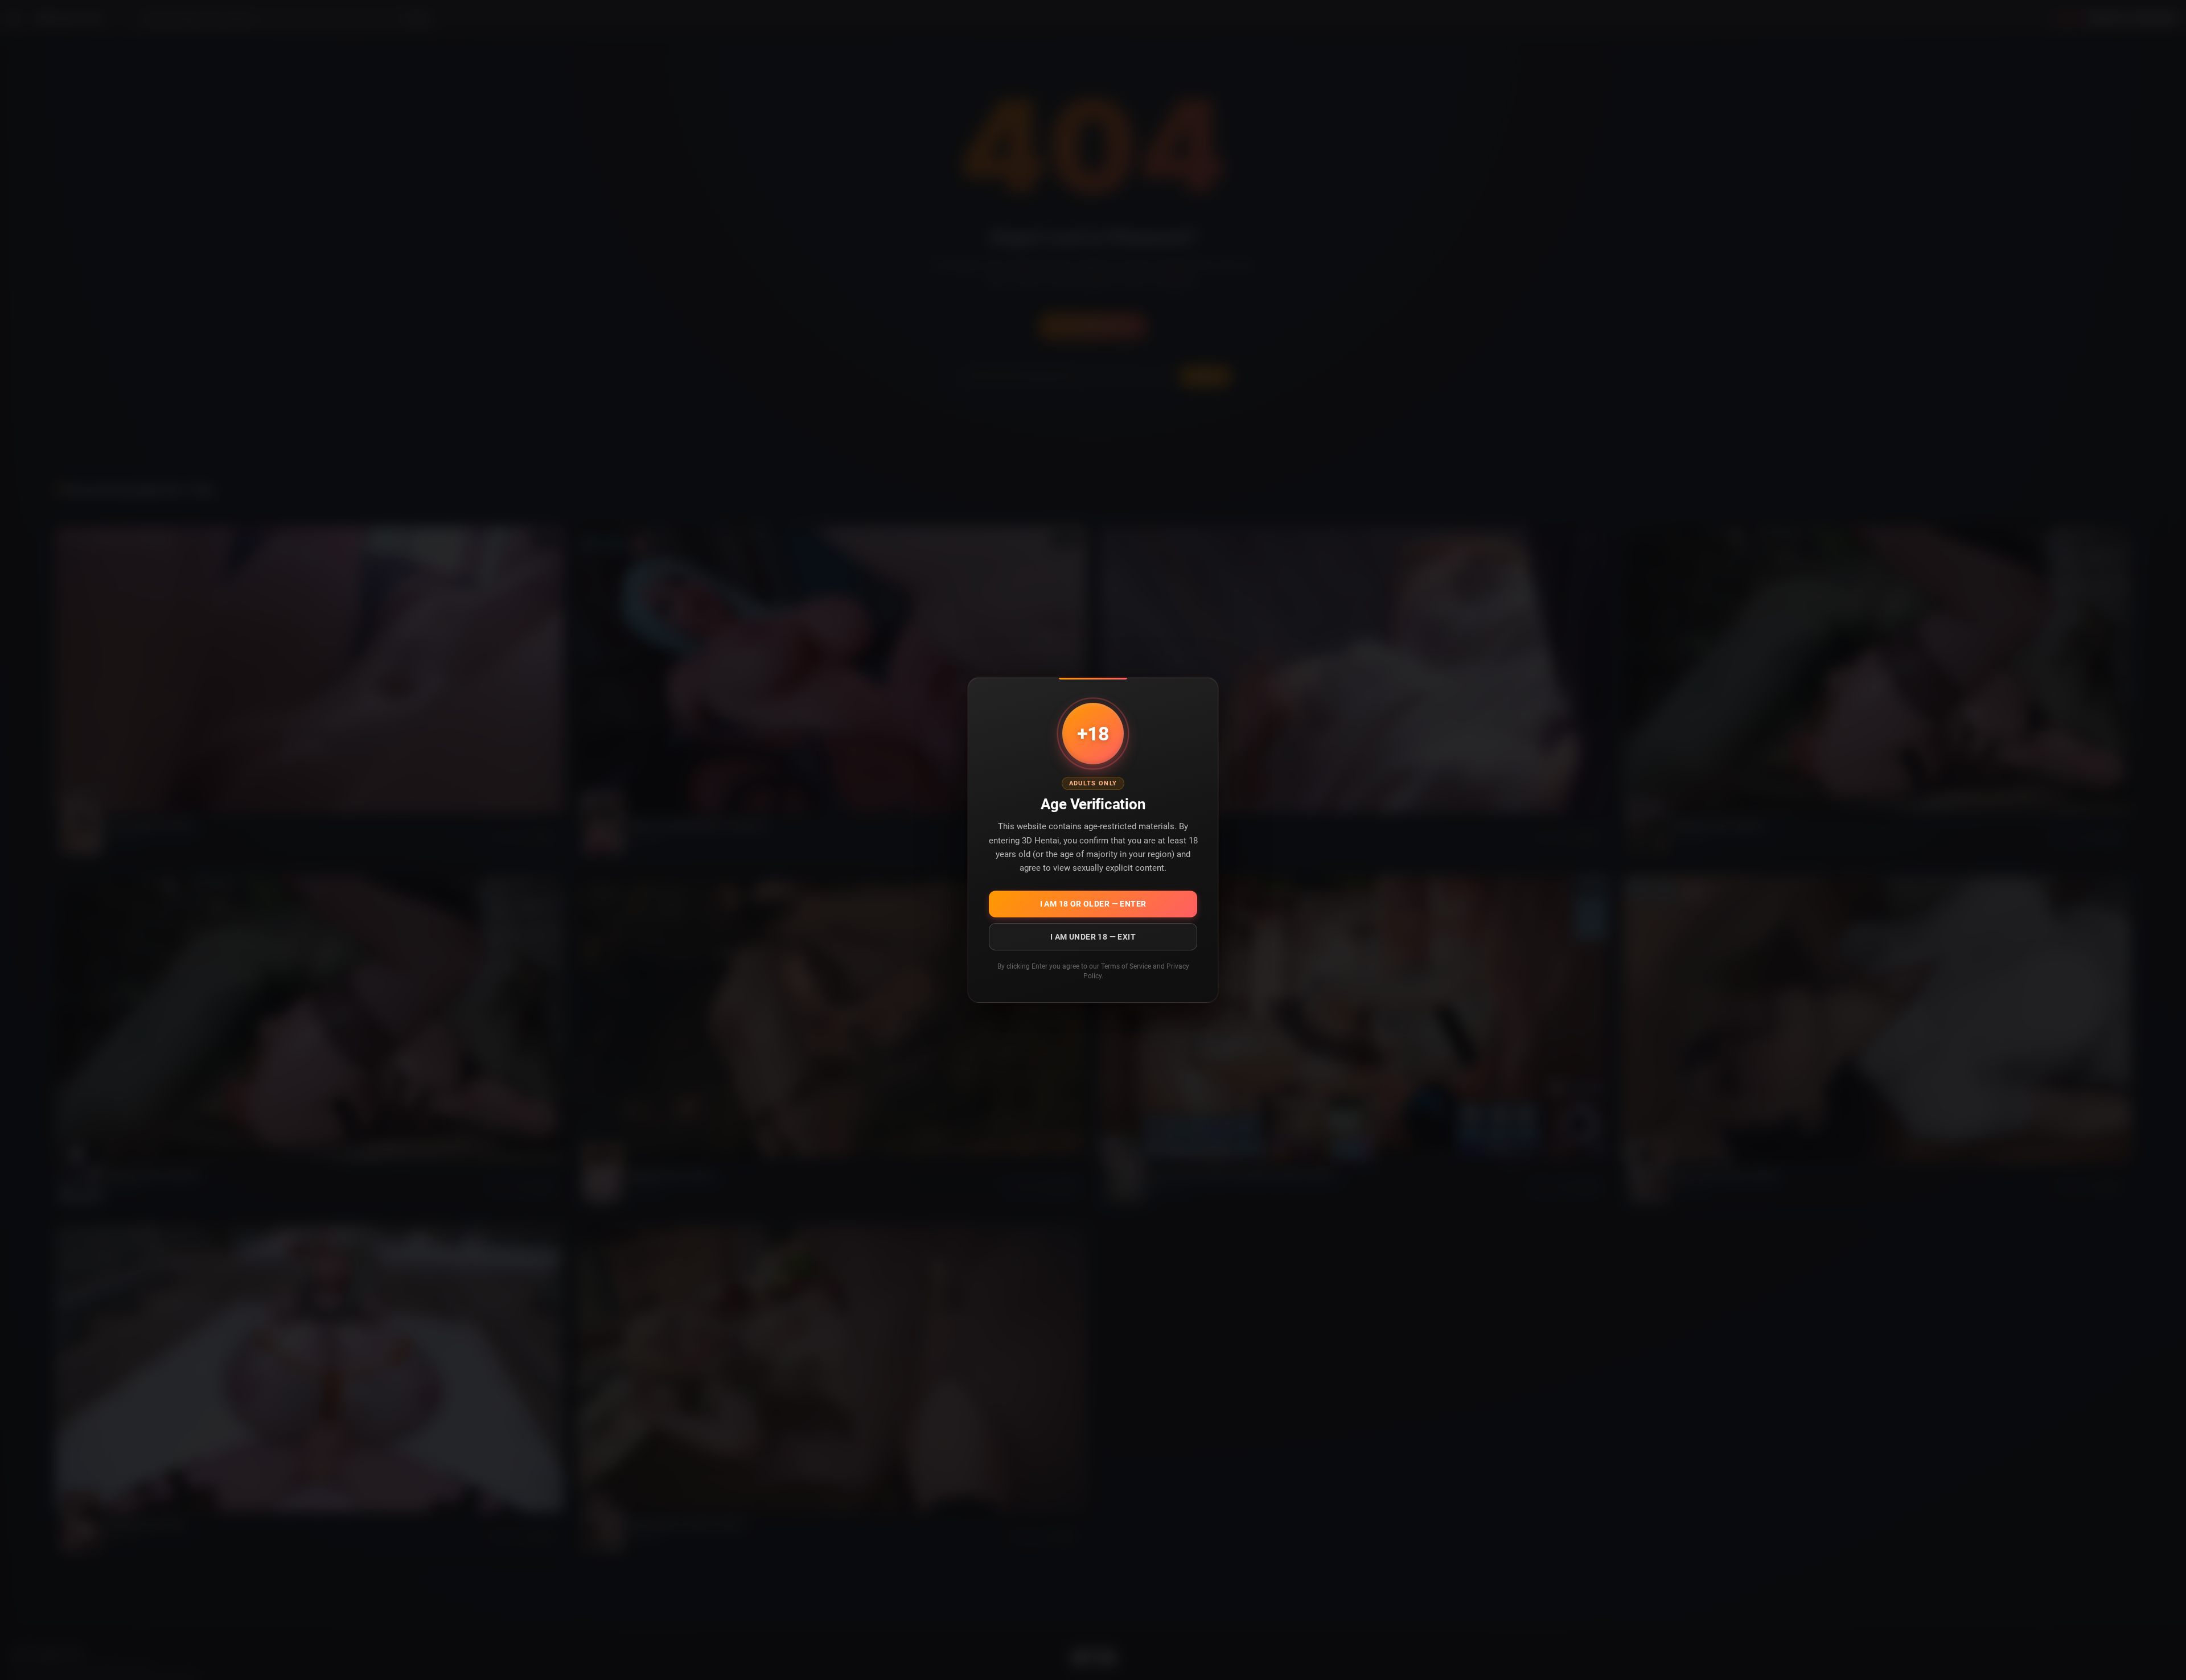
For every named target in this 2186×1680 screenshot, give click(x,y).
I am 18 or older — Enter (1093, 904)
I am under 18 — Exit (1093, 937)
